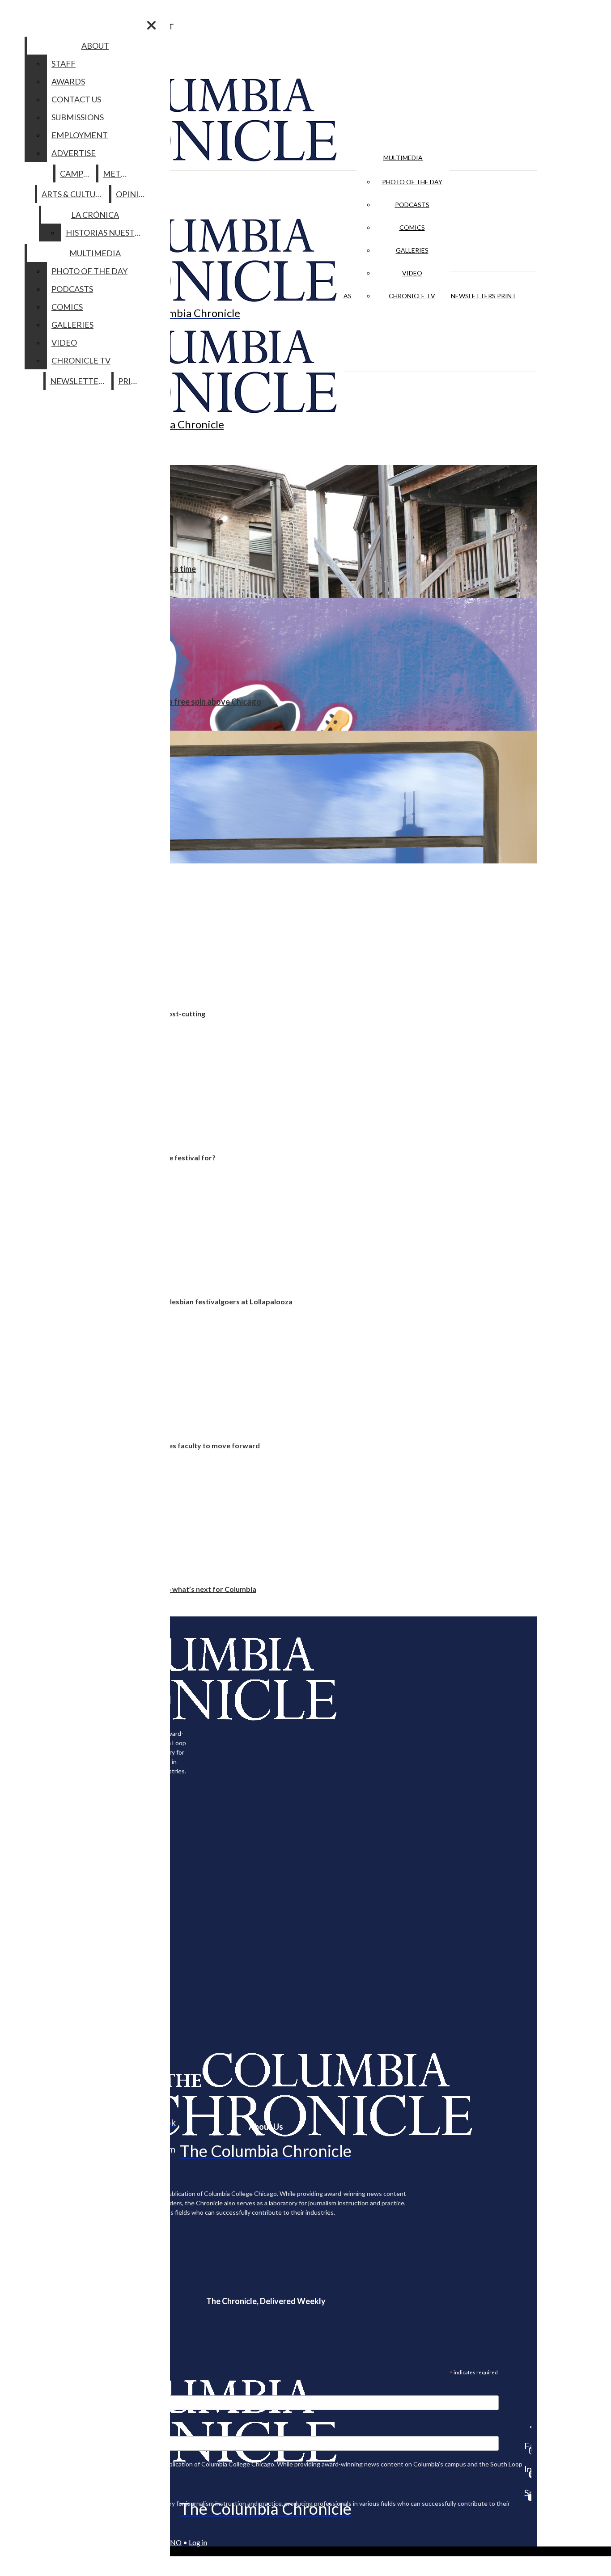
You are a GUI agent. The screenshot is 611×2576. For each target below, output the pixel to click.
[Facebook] (528, 2427)
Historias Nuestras (108, 233)
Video (412, 273)
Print (507, 296)
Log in (198, 2542)
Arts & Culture (74, 194)
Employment (80, 135)
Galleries (412, 250)
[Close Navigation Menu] (151, 25)
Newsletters (473, 296)
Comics (412, 227)
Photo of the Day (412, 182)
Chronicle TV (412, 296)
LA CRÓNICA (95, 215)
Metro (118, 173)
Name (24, 2430)
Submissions (78, 117)
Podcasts (412, 205)
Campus (76, 173)
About (95, 46)
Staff (64, 63)
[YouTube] (528, 2497)
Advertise (74, 153)
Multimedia (403, 158)
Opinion (134, 194)
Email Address (36, 2390)
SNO (174, 2542)
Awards (68, 81)
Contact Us (76, 99)
